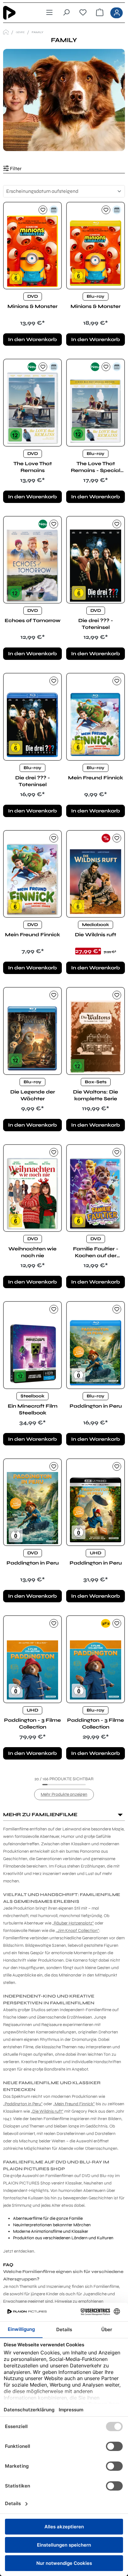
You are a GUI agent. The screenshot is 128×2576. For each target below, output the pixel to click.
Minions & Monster (32, 306)
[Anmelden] (117, 13)
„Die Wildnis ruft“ (47, 2111)
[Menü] (49, 13)
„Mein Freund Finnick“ (74, 2104)
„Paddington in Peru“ (23, 2104)
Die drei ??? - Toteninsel (96, 624)
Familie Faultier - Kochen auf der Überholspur (96, 1252)
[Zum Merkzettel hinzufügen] (43, 210)
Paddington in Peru (96, 1406)
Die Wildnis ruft (96, 935)
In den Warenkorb (32, 339)
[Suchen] (66, 13)
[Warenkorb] (100, 13)
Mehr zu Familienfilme (40, 1814)
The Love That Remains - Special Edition (96, 467)
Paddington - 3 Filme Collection (32, 1723)
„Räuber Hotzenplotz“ (73, 1923)
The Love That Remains (33, 467)
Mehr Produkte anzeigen (64, 1794)
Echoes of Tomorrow (33, 620)
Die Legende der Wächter (33, 1095)
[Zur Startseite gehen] (18, 13)
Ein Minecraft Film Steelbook (33, 1409)
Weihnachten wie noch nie (32, 1252)
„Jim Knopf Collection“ (77, 1931)
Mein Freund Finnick (96, 778)
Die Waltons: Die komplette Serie (96, 1095)
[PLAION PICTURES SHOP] (6, 32)
